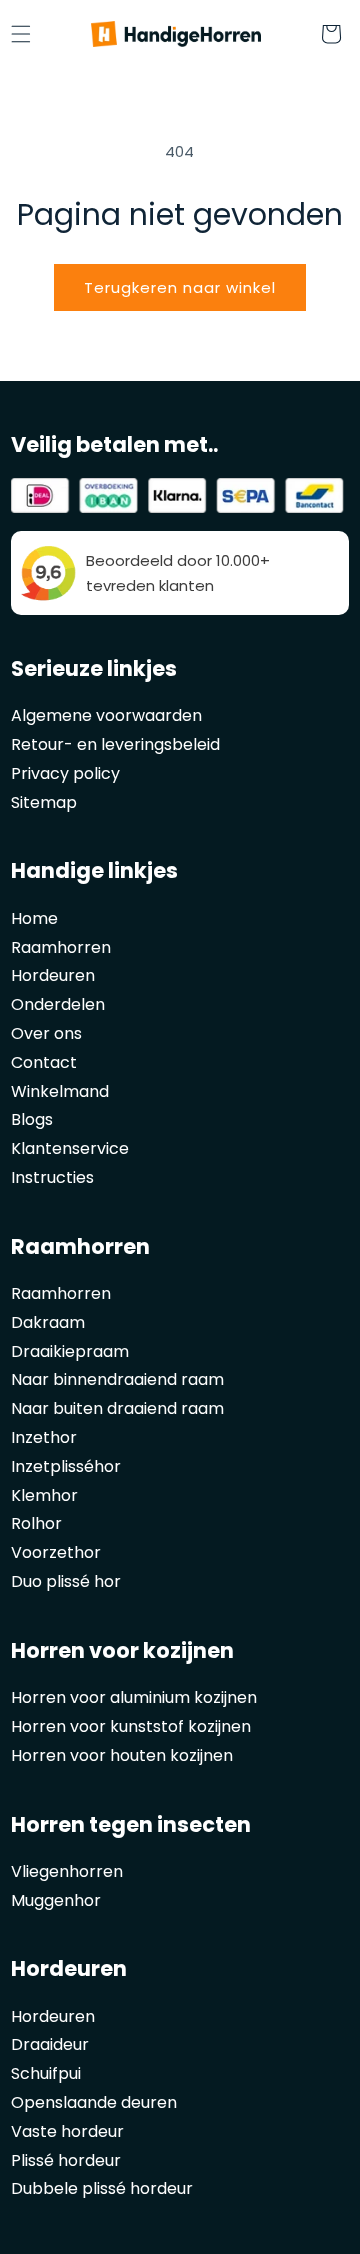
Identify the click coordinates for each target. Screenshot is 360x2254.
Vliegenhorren (67, 1871)
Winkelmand (60, 1091)
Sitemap (44, 802)
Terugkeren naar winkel (180, 287)
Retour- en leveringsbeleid (115, 744)
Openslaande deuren (94, 2102)
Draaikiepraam (70, 1351)
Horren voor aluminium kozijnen (134, 1697)
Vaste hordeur (67, 2131)
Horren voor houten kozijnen (122, 1755)
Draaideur (50, 2044)
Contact (44, 1062)
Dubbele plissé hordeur (102, 2188)
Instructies (52, 1177)
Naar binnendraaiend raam (117, 1379)
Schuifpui (46, 2073)
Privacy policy (65, 773)
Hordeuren (53, 975)
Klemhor (44, 1495)
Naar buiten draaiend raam (117, 1408)
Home (34, 918)
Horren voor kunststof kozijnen (131, 1726)
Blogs (32, 1119)
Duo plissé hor (66, 1581)
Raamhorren (61, 947)
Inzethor (44, 1437)
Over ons (46, 1033)
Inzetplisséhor (66, 1466)
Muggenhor (56, 1900)
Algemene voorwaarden (106, 715)
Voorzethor (56, 1552)
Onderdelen (58, 1004)
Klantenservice (70, 1148)
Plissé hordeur (66, 2160)
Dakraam (48, 1322)
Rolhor (36, 1523)
